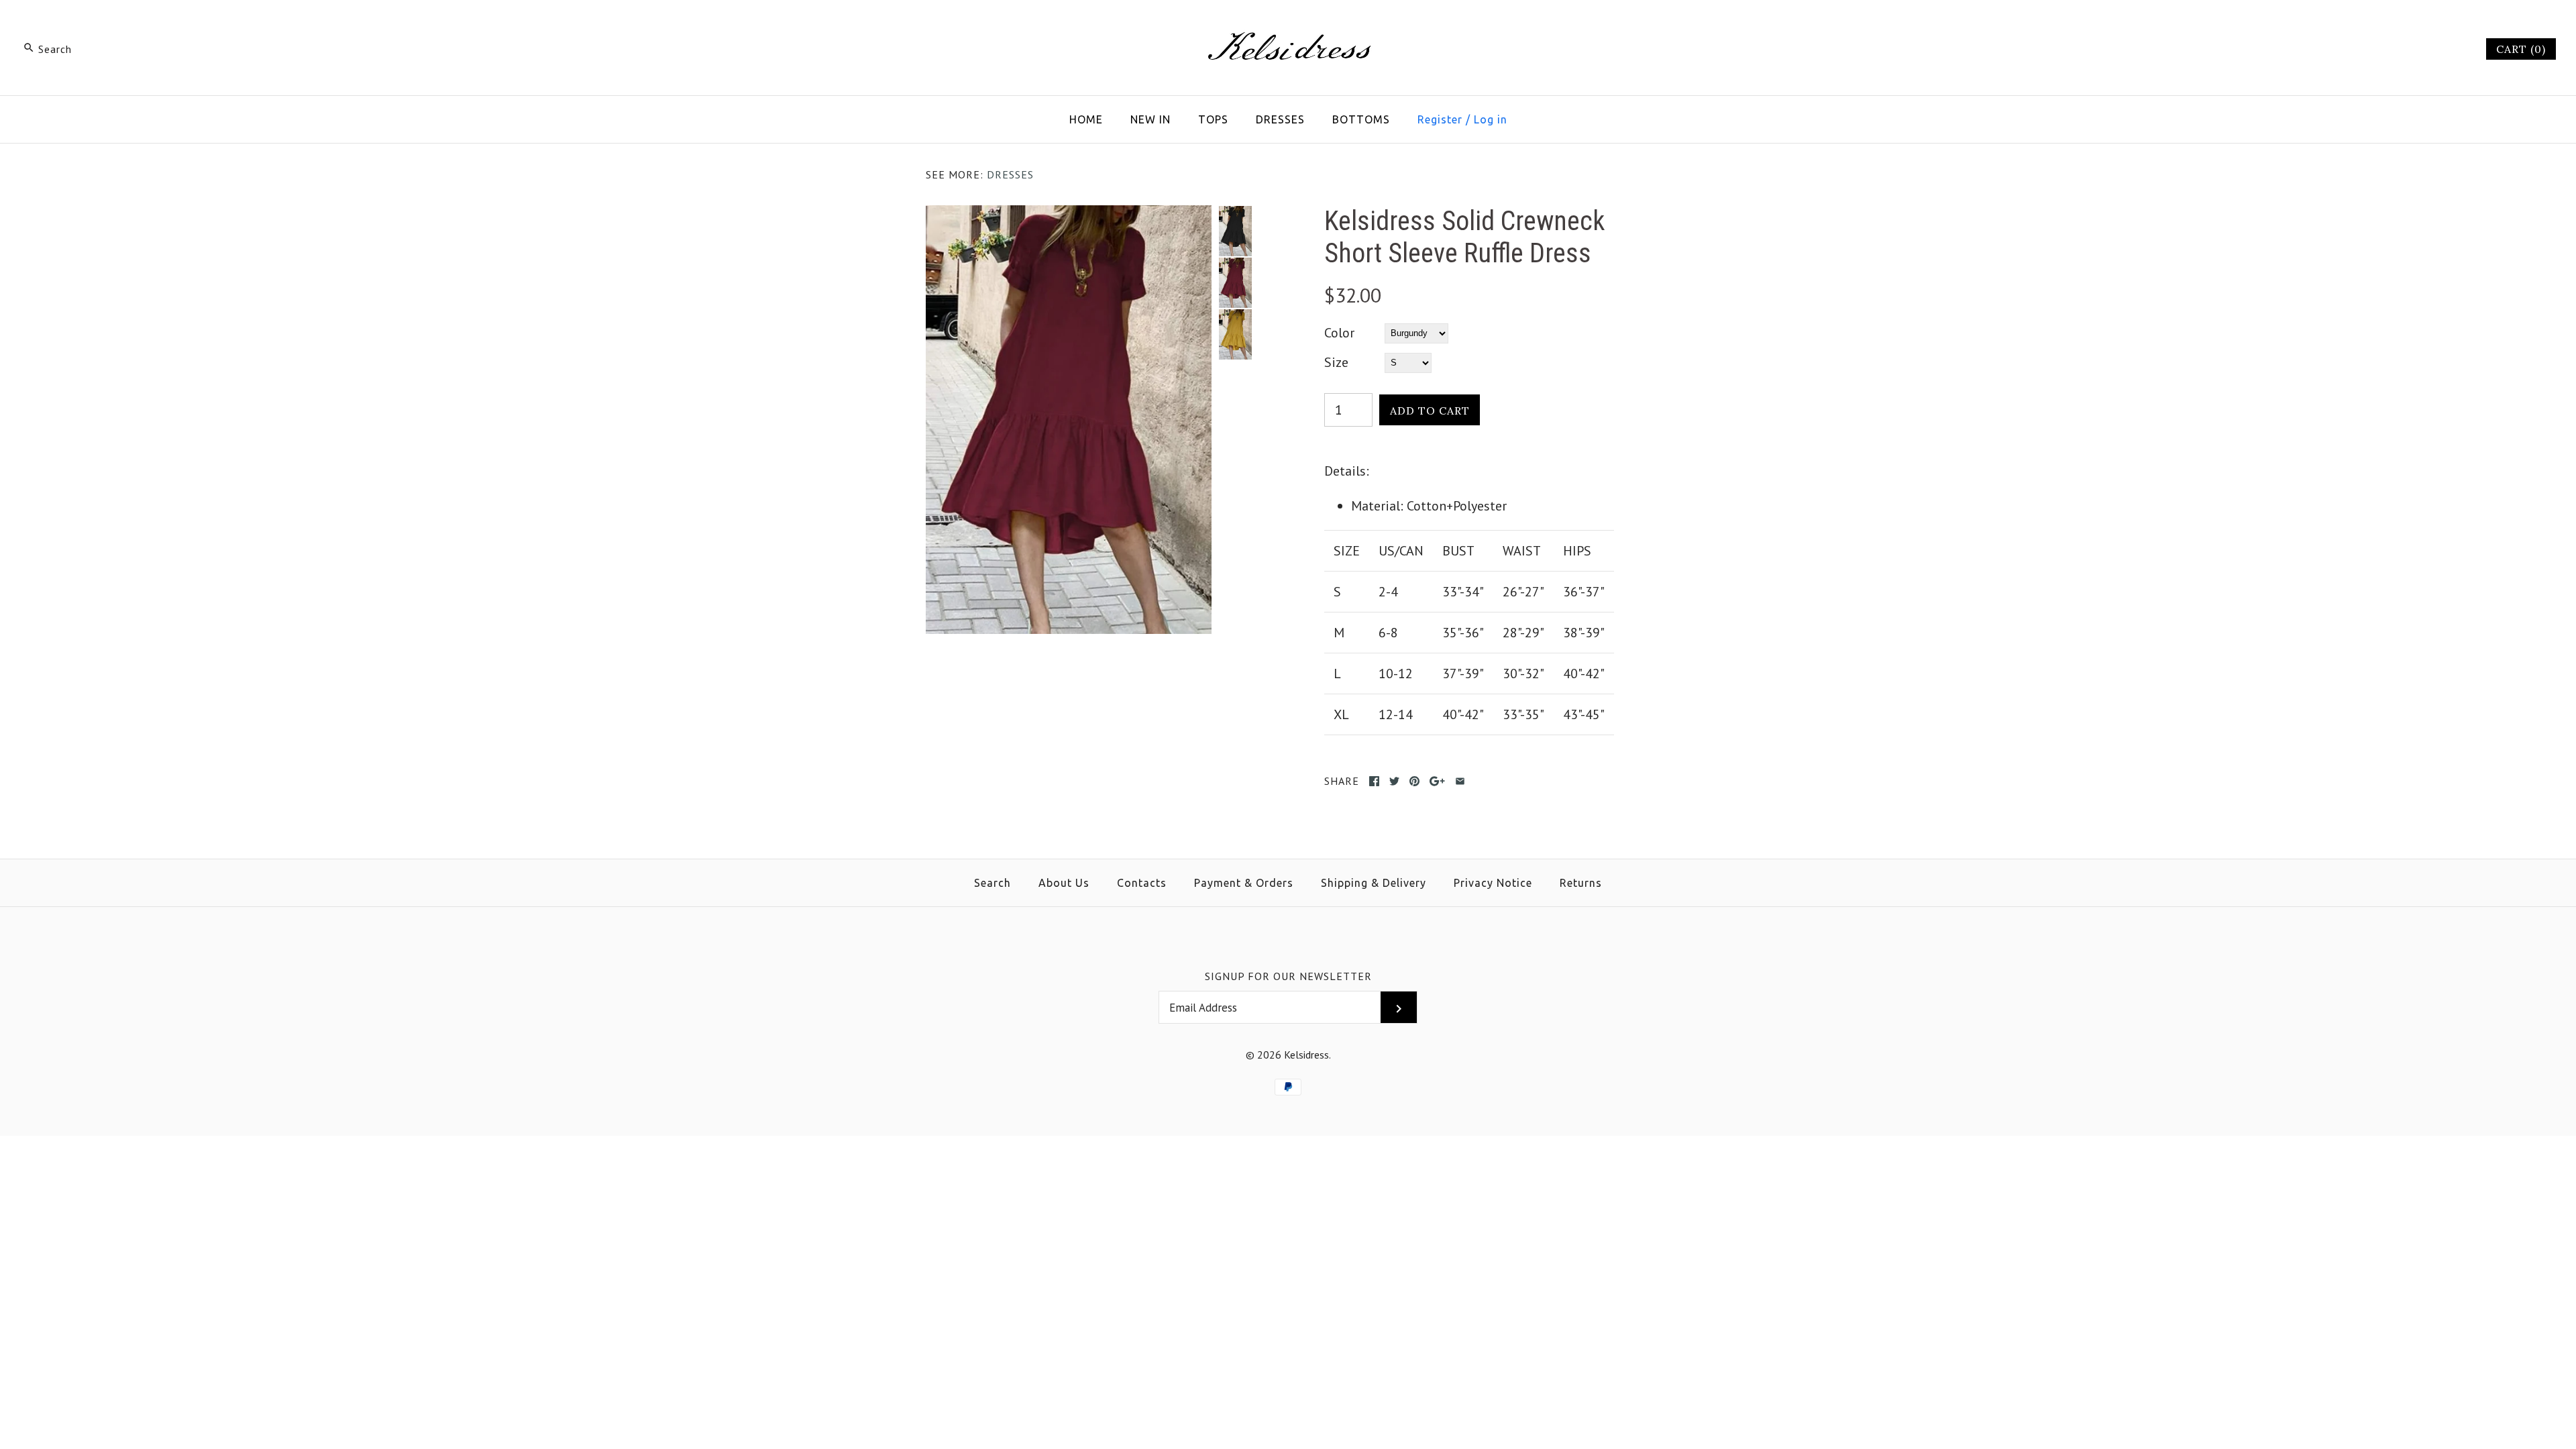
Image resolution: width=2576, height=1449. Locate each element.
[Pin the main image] (1414, 781)
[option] (1235, 231)
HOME (1086, 119)
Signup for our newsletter (1288, 976)
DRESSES (1280, 119)
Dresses (1010, 174)
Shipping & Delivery (1374, 883)
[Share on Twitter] (1394, 781)
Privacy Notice (1493, 883)
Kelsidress (1306, 1055)
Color (1339, 333)
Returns (1581, 883)
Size (1336, 362)
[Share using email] (1460, 781)
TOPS (1213, 119)
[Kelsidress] (1288, 24)
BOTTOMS (1361, 119)
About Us (1064, 883)
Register (1440, 119)
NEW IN (1150, 119)
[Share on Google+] (1437, 781)
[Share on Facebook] (1374, 781)
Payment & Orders (1244, 883)
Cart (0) (2521, 49)
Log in (1491, 119)
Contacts (1142, 883)
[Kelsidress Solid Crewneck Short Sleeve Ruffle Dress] (1069, 216)
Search (992, 883)
